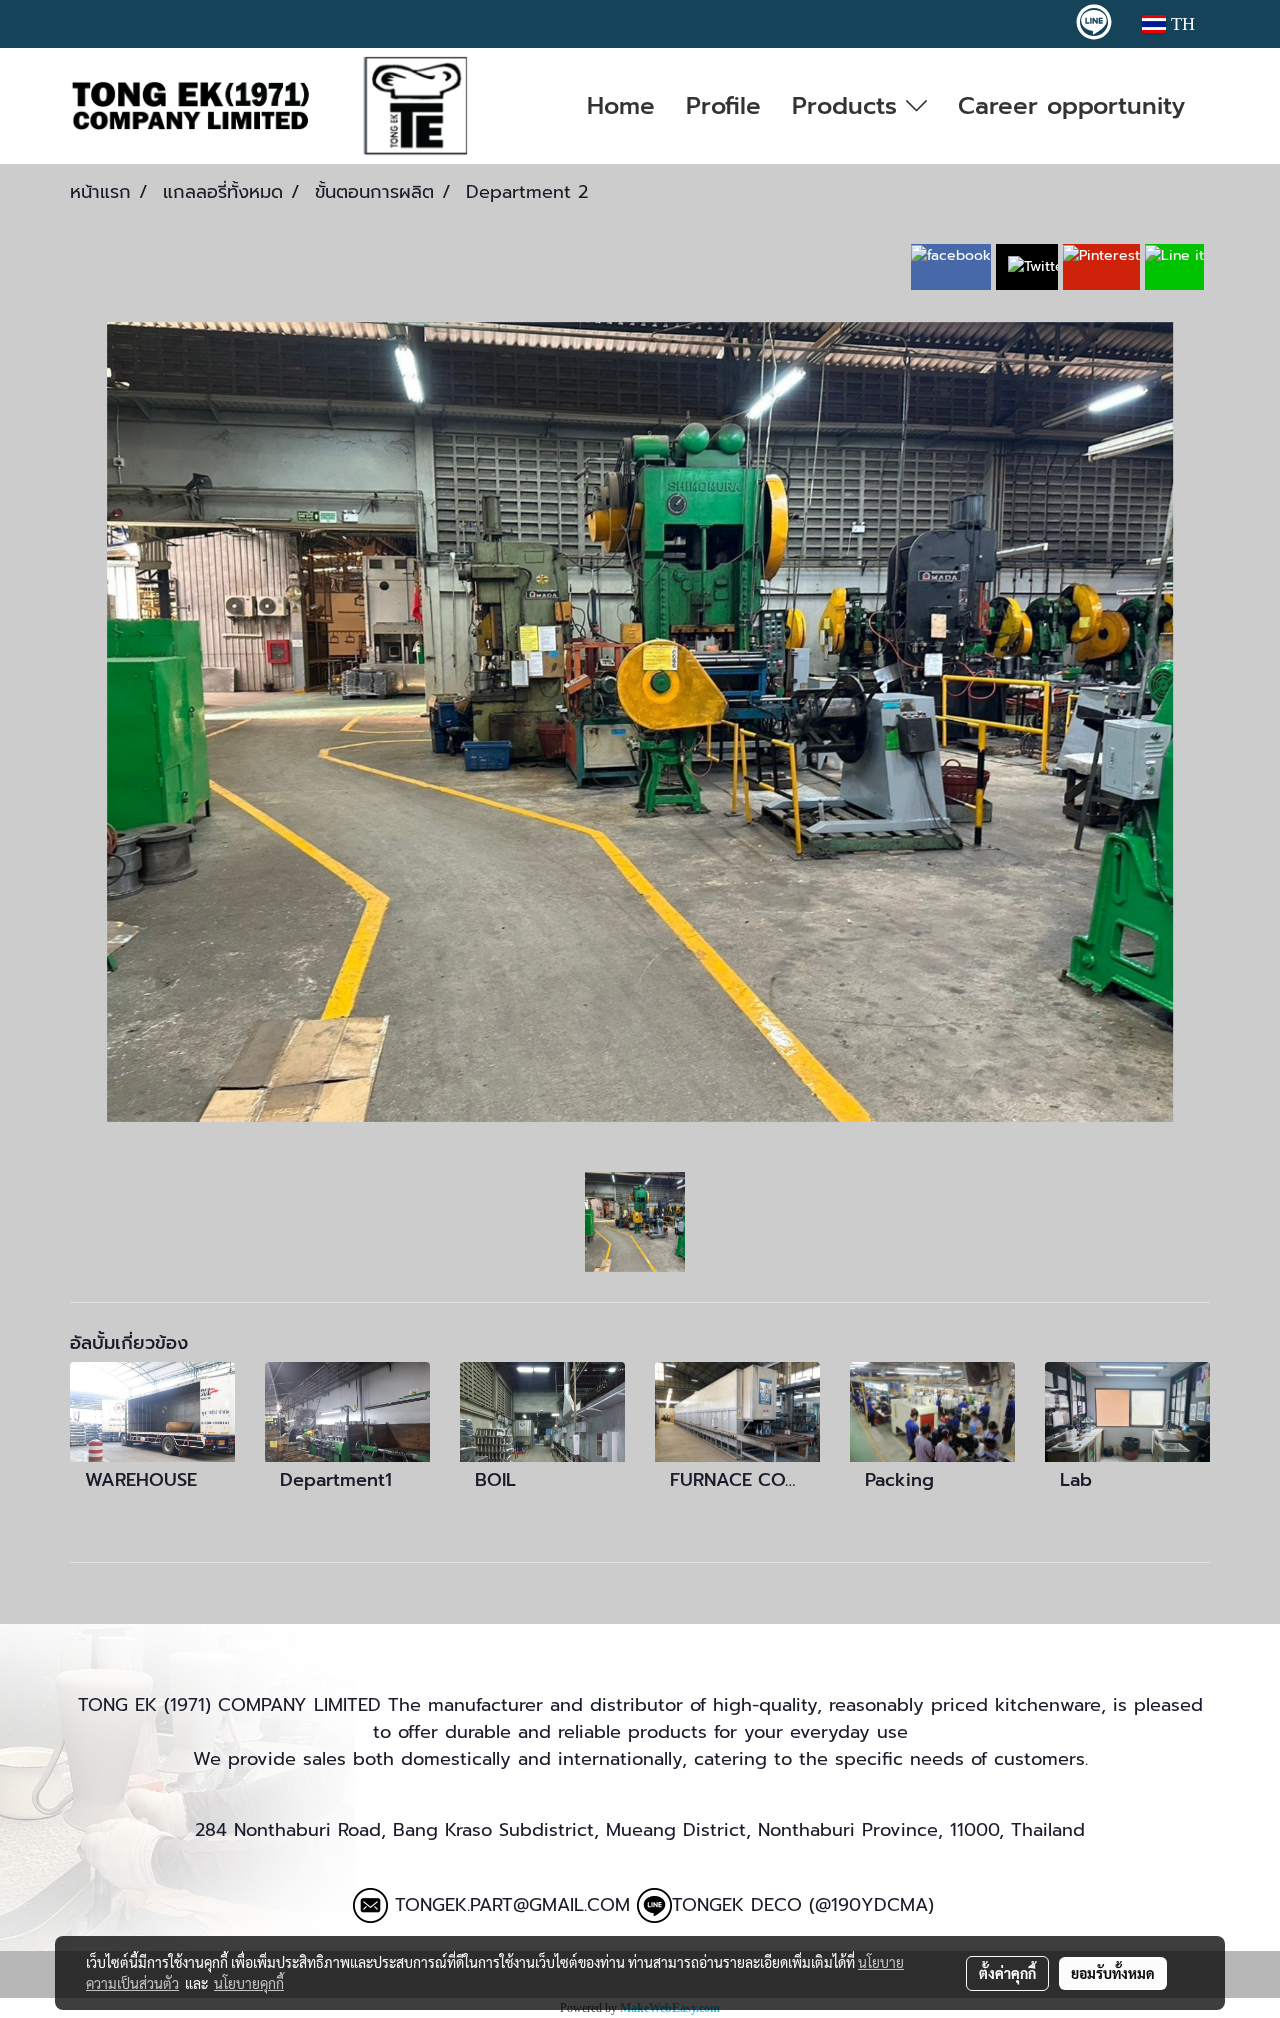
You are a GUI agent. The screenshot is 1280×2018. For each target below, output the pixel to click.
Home (621, 106)
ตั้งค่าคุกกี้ (1007, 1973)
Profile (723, 106)
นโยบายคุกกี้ (249, 1983)
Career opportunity (1071, 106)
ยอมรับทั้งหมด (1113, 1973)
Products (849, 106)
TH (1180, 24)
